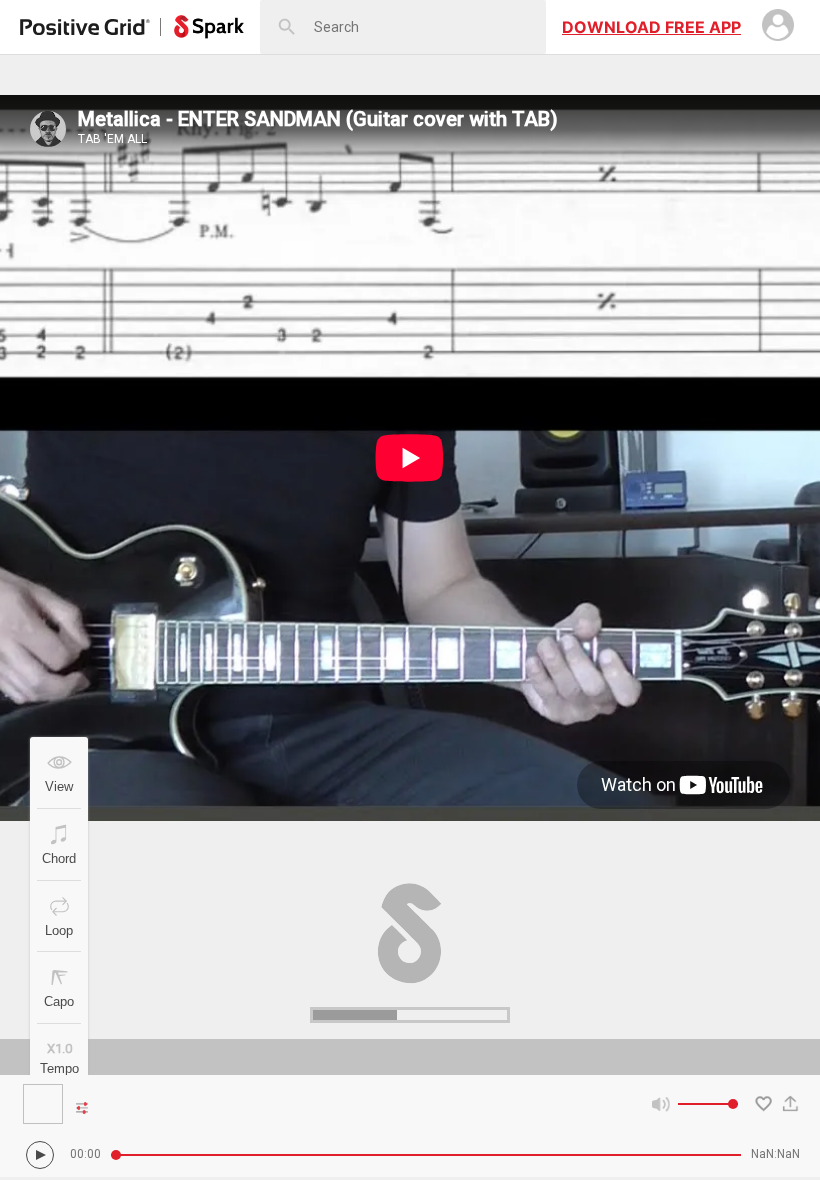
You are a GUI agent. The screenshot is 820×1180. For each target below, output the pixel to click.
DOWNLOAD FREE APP (651, 27)
